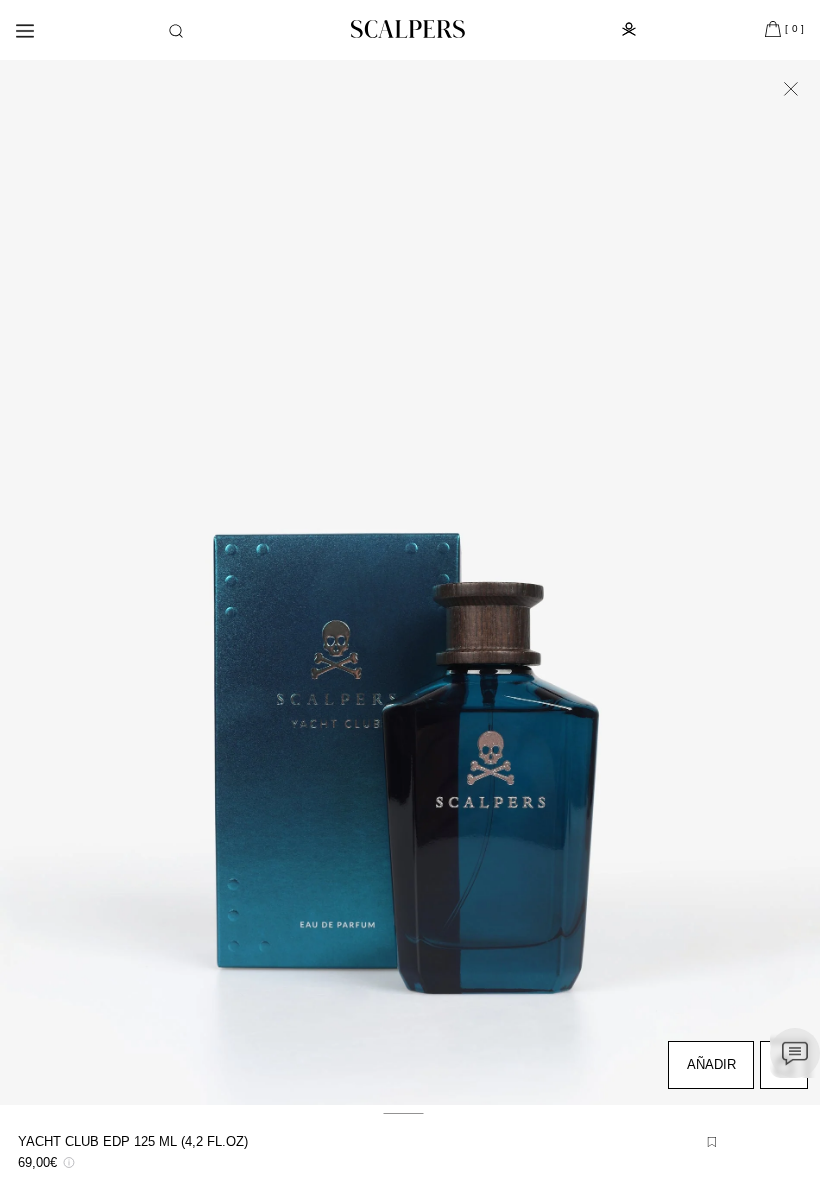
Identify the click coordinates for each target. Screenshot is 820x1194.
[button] (176, 31)
